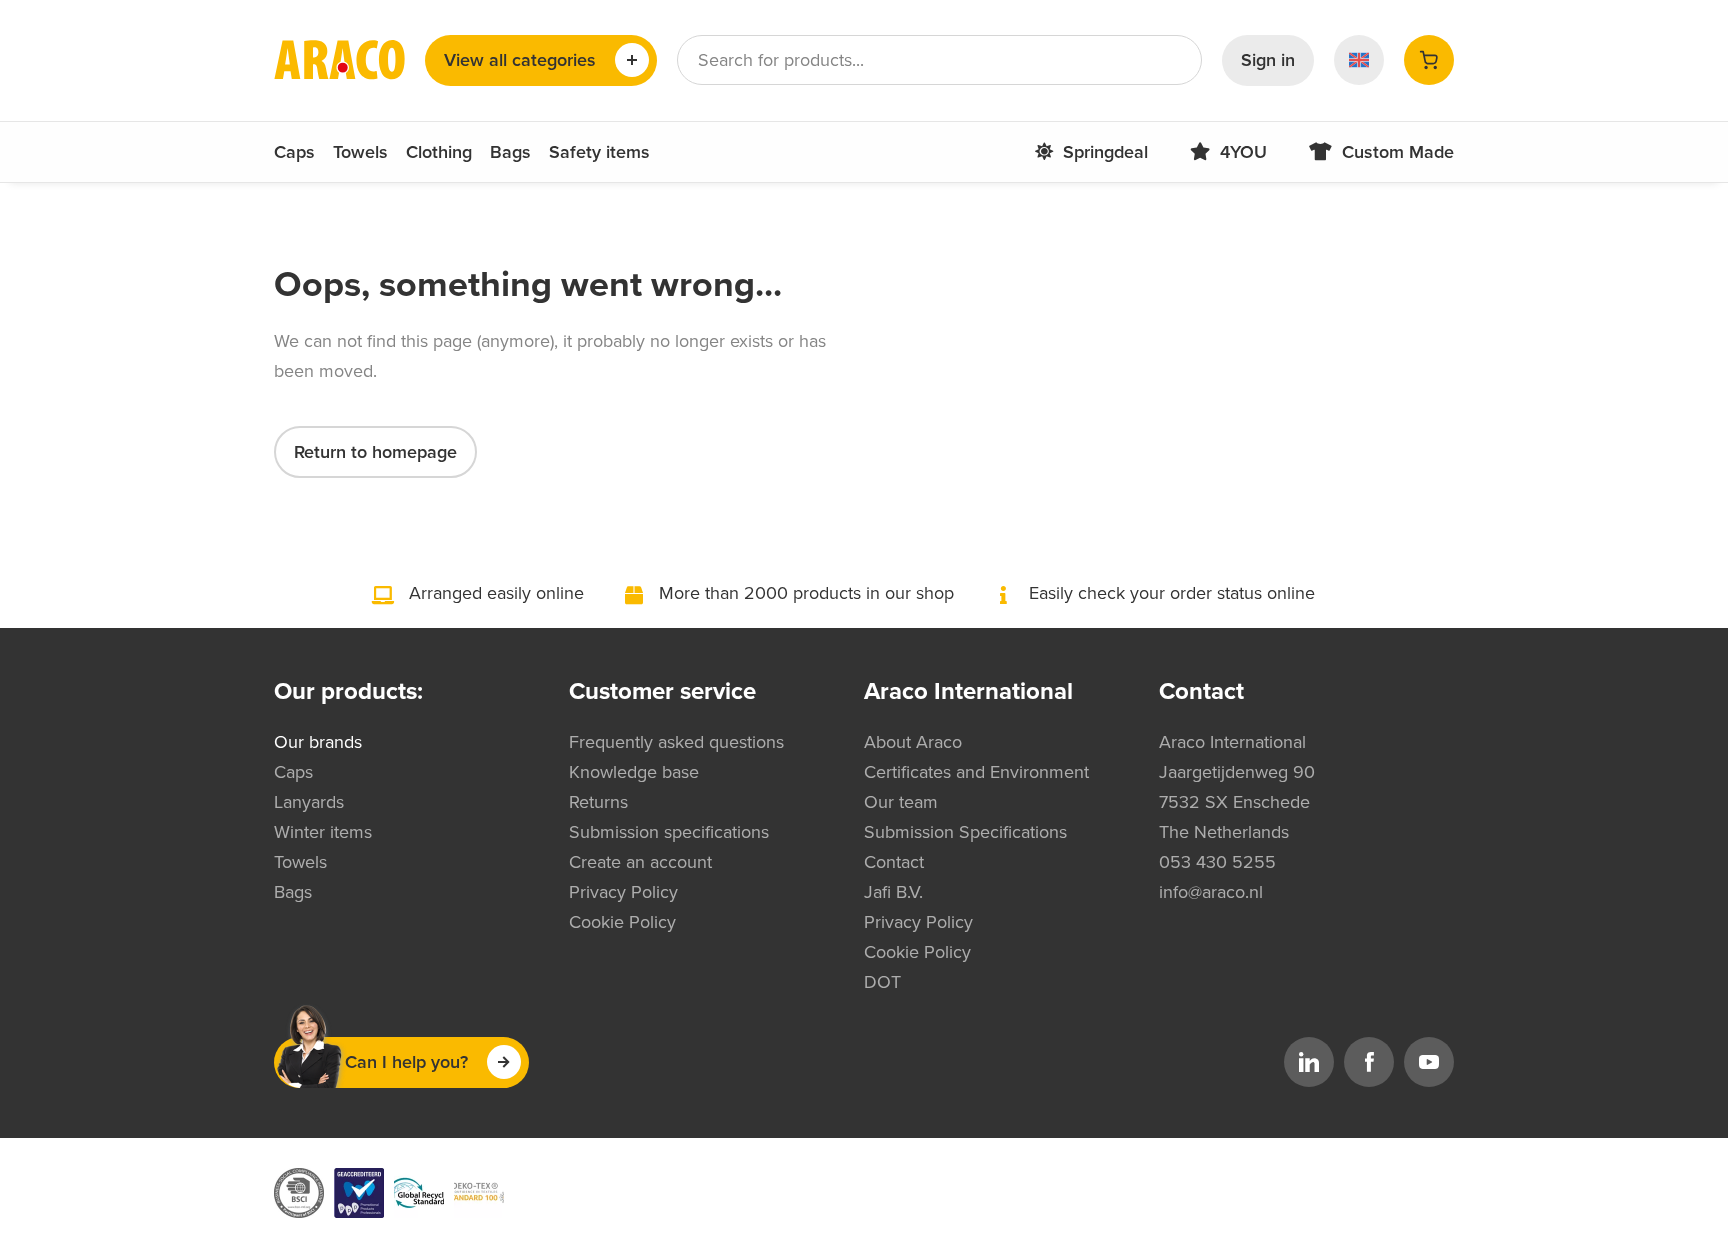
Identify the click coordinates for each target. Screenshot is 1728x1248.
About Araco (913, 742)
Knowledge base (634, 772)
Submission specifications (669, 832)
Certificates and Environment (976, 772)
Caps (294, 152)
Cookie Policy (622, 922)
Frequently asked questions (676, 742)
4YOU (1243, 152)
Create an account (640, 862)
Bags (510, 152)
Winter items (323, 832)
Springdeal (1105, 152)
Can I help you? (406, 1062)
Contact (894, 862)
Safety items (599, 152)
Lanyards (309, 802)
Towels (360, 152)
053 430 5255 (1217, 862)
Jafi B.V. (893, 892)
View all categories (520, 60)
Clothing (439, 152)
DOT (882, 982)
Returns (598, 802)
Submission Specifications (965, 832)
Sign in (1268, 60)
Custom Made (1398, 152)
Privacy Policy (623, 892)
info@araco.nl (1211, 892)
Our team (901, 802)
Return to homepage (375, 452)
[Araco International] (339, 60)
